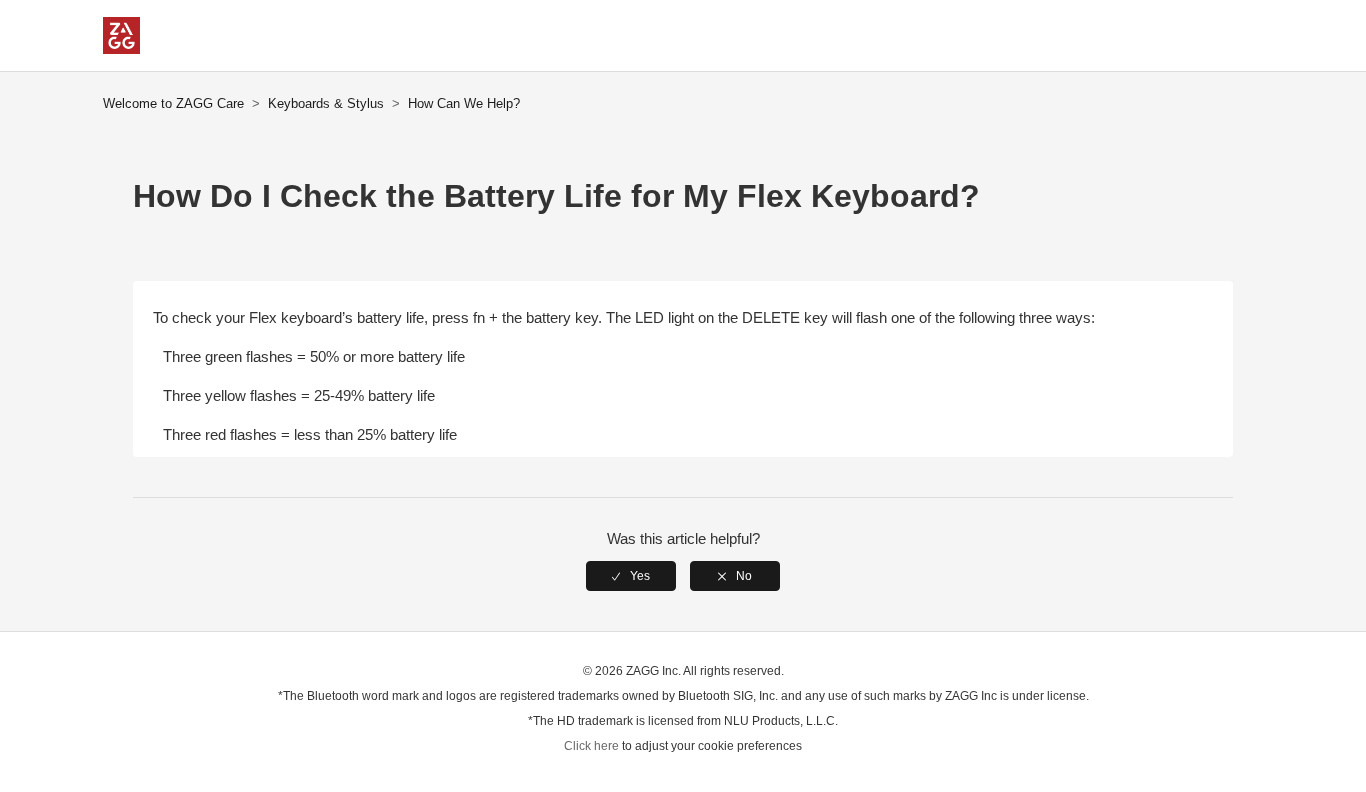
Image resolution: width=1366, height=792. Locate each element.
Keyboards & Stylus (326, 103)
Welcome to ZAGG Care (173, 103)
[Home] (121, 48)
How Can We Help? (464, 103)
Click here (591, 746)
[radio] (631, 576)
